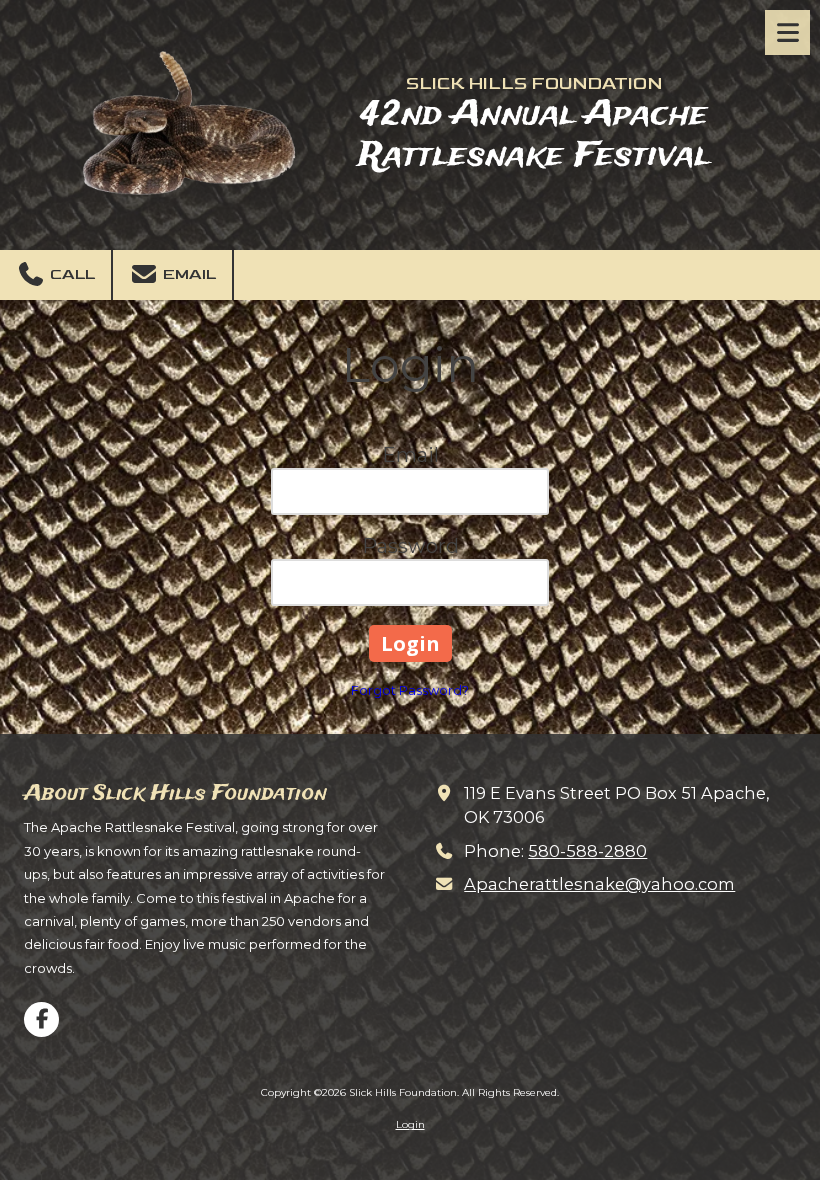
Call (70, 274)
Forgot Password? (410, 690)
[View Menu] (787, 32)
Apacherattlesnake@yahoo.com (599, 884)
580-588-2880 (587, 851)
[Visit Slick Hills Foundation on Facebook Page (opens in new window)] (41, 1019)
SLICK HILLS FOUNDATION (534, 83)
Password (410, 546)
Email (187, 274)
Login (410, 1124)
